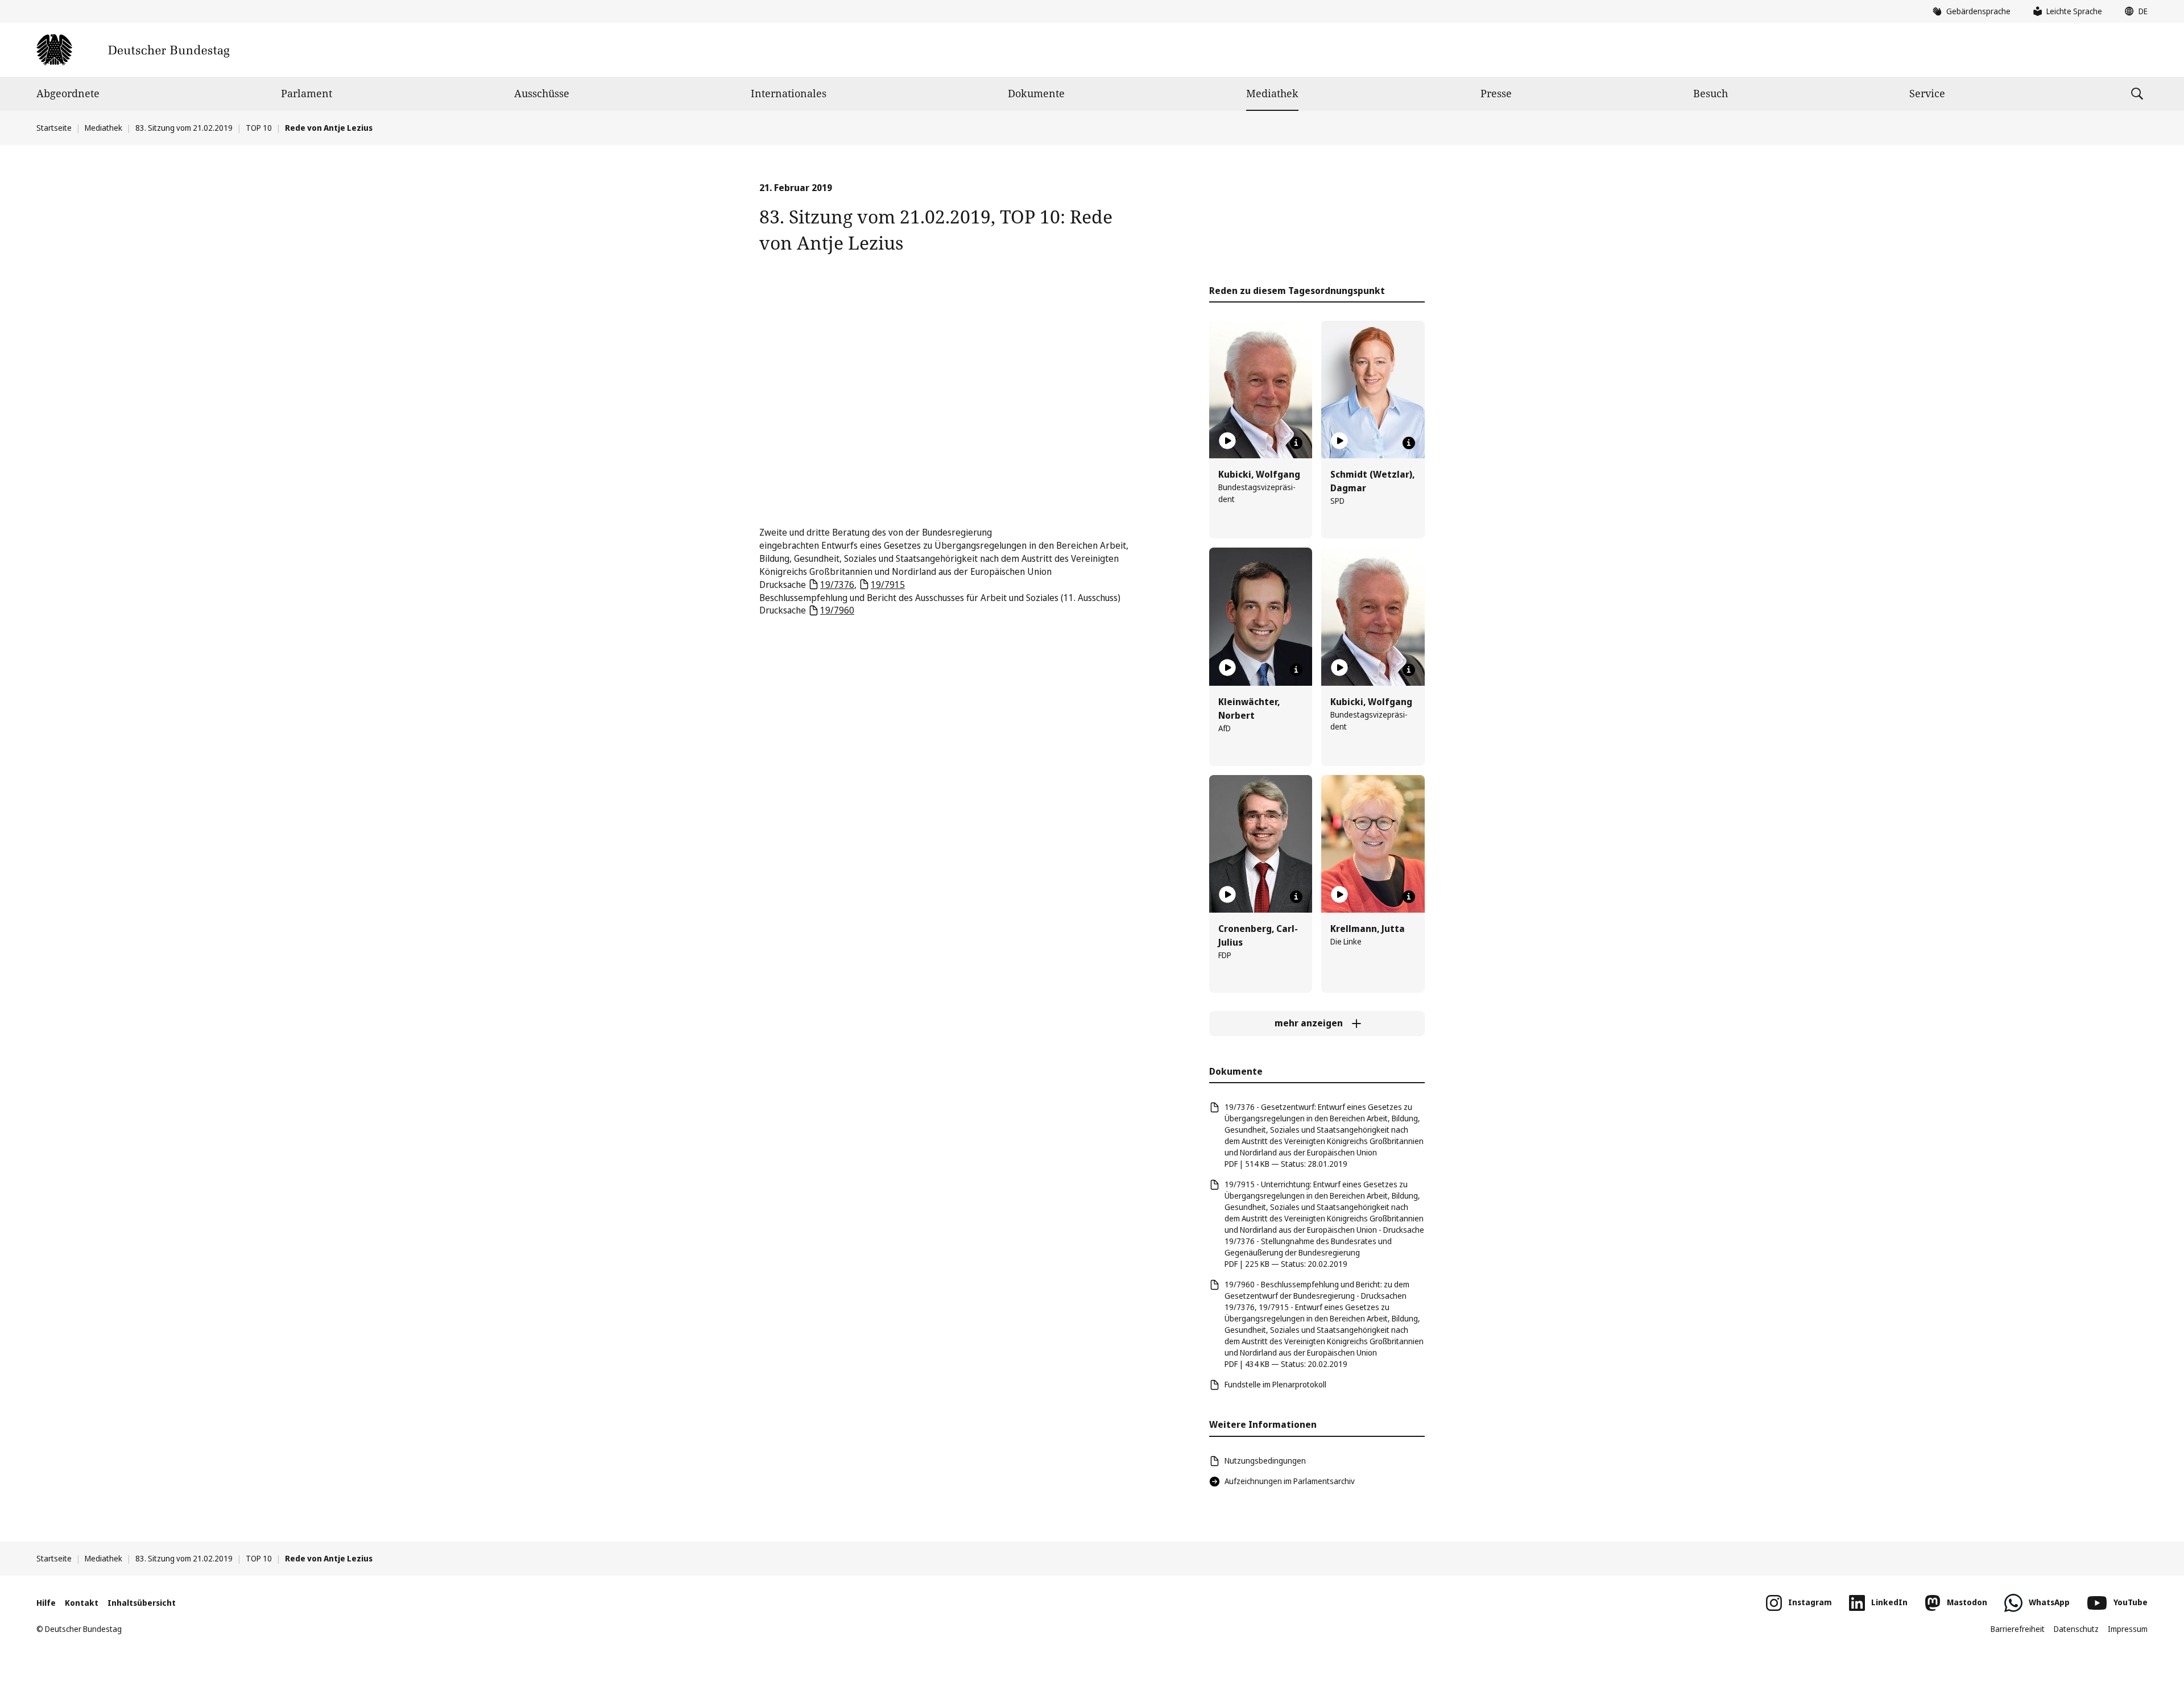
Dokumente (1036, 93)
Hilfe (46, 1603)
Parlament (307, 93)
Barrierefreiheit (2018, 1629)
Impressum (2128, 1629)
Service (1927, 93)
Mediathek (1272, 93)
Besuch (1711, 93)
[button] (2133, 11)
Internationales (789, 93)
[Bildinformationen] (1296, 443)
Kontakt (82, 1603)
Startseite (54, 128)
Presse (1496, 93)
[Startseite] (133, 50)
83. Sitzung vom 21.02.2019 (184, 128)
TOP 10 (259, 128)
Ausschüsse (542, 93)
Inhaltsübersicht (142, 1603)
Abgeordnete (68, 93)
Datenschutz (2076, 1629)
